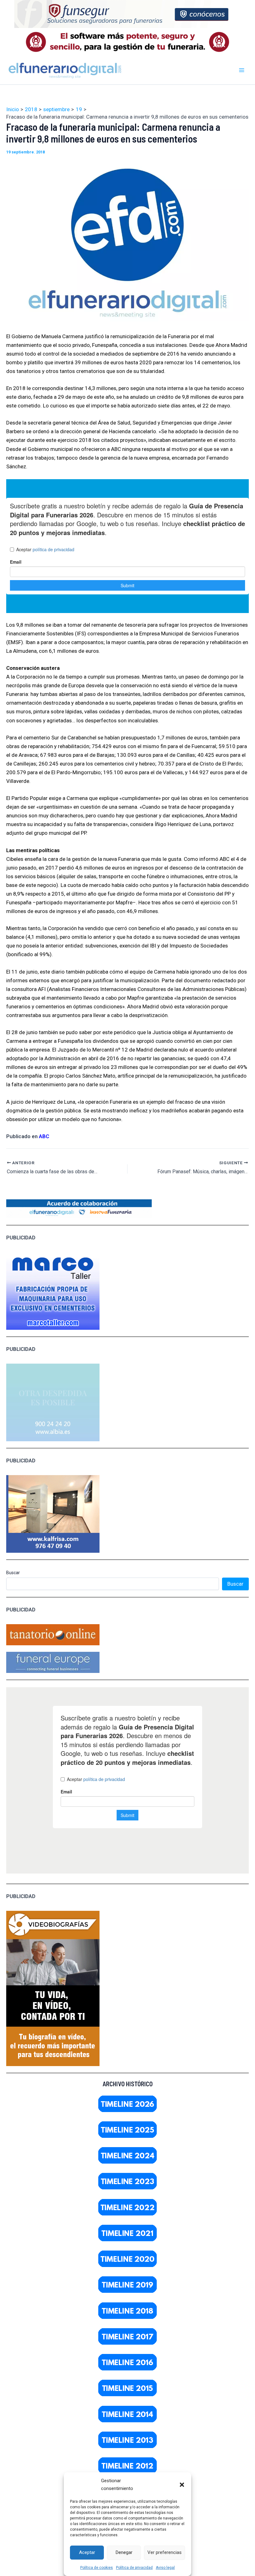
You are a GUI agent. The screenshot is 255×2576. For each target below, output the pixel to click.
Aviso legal (165, 2568)
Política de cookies (97, 2568)
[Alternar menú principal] (242, 70)
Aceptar (87, 2552)
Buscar (13, 1573)
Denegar (124, 2552)
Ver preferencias (165, 2552)
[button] (182, 2485)
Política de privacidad (134, 2568)
